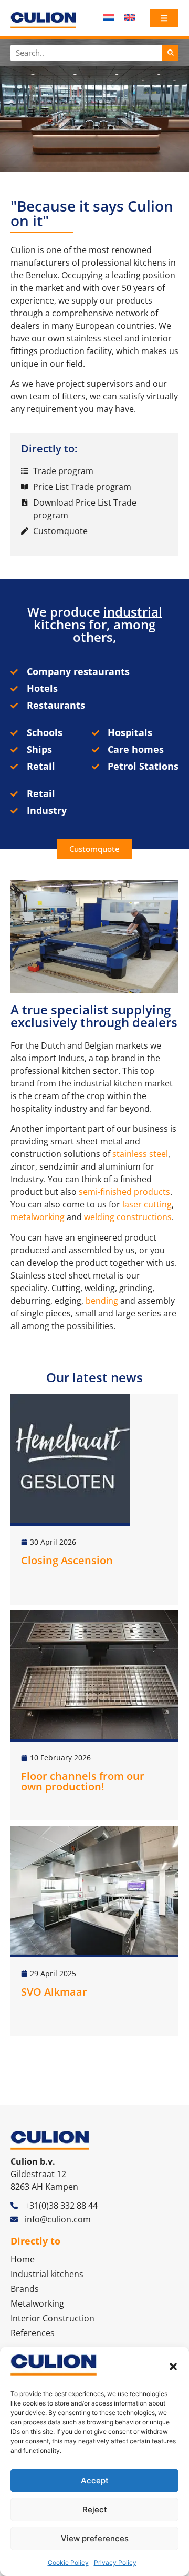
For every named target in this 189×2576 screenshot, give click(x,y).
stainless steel (140, 1154)
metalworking (38, 1217)
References (33, 2333)
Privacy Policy (115, 2563)
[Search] (170, 53)
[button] (173, 2367)
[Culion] (43, 20)
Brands (25, 2289)
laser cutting (147, 1204)
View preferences (95, 2538)
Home (23, 2259)
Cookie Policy (68, 2563)
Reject (95, 2509)
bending (102, 1301)
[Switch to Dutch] (109, 17)
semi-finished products (124, 1192)
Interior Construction (52, 2318)
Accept (95, 2481)
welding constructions (128, 1217)
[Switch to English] (130, 17)
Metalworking (37, 2303)
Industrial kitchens (47, 2274)
